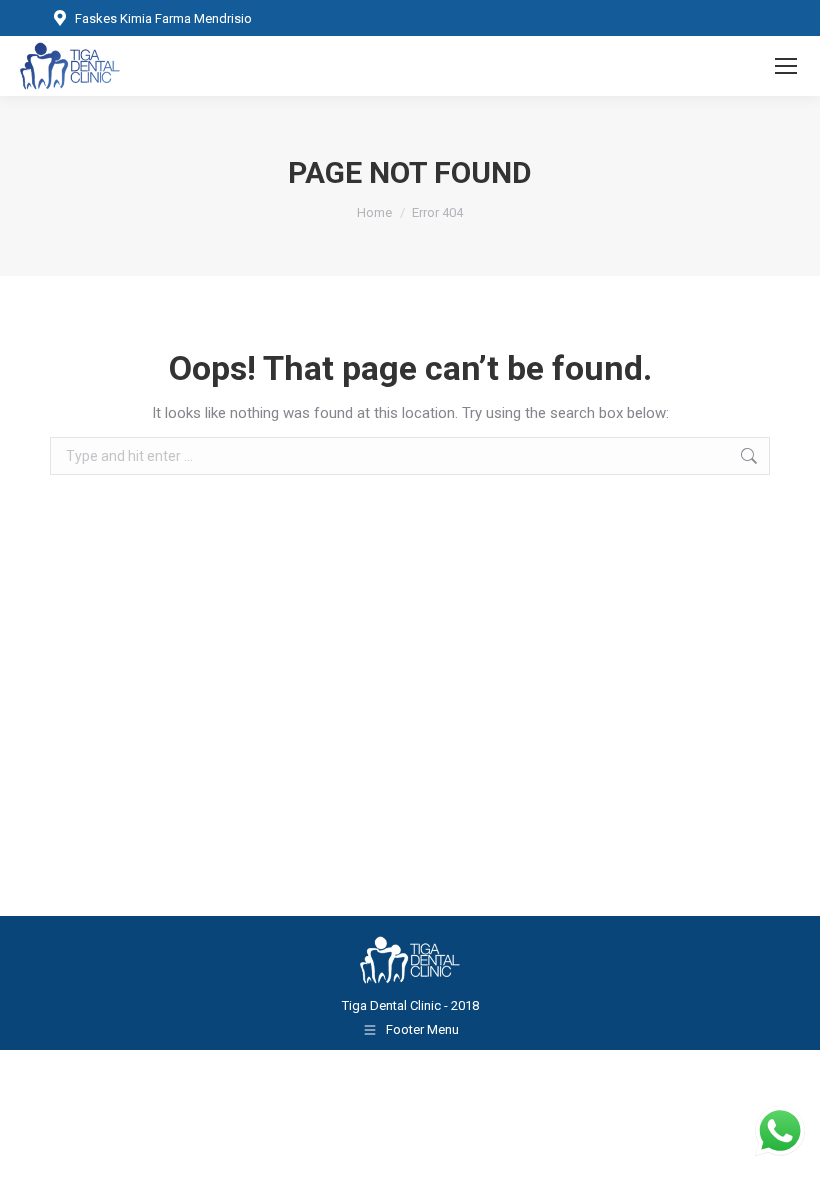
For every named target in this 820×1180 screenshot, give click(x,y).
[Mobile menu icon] (786, 66)
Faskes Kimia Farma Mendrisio (163, 18)
